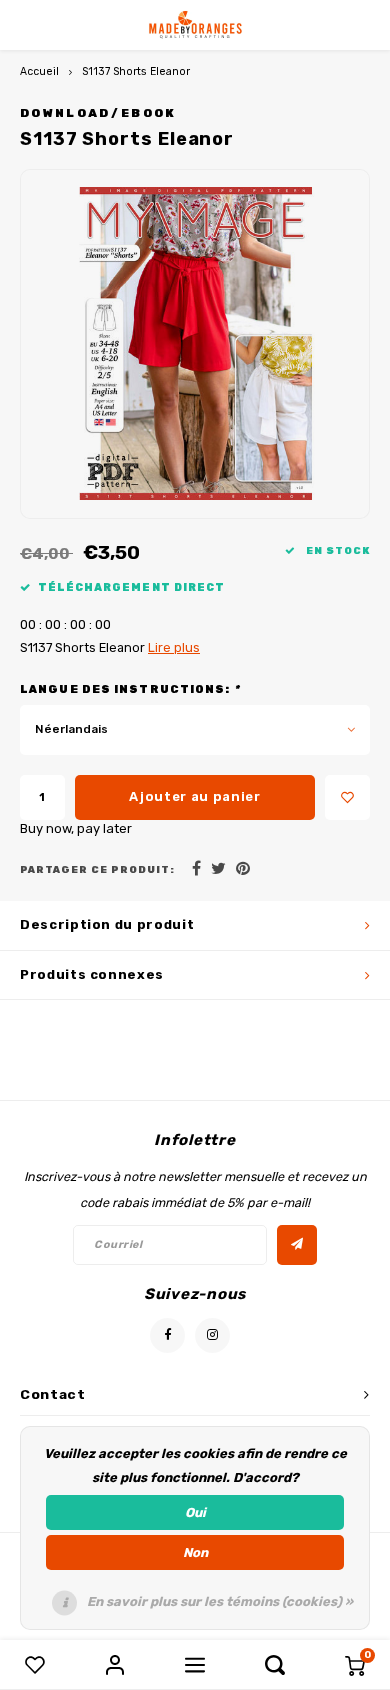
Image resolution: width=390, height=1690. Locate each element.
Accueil (39, 71)
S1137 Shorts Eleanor (136, 71)
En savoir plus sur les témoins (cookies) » (220, 1601)
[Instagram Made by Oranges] (212, 1335)
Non (195, 1552)
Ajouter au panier (194, 796)
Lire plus (174, 647)
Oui (195, 1512)
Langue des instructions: (130, 689)
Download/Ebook (98, 113)
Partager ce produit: (97, 869)
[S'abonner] (297, 1245)
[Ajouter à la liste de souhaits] (347, 797)
